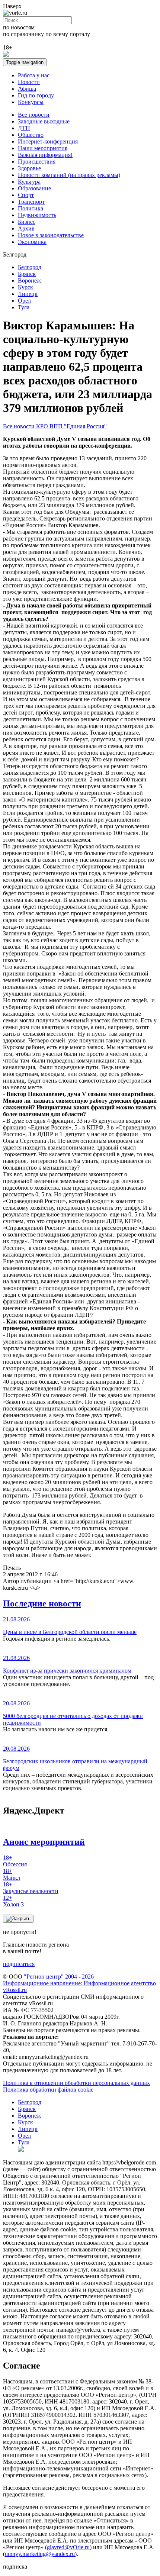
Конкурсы (31, 102)
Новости (29, 82)
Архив (26, 228)
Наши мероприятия (43, 148)
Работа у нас (34, 75)
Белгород (30, 267)
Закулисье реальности (31, 1888)
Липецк (28, 294)
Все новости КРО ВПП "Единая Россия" (55, 426)
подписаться (19, 1964)
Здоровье (29, 168)
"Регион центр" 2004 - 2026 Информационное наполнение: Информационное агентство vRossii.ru (79, 1983)
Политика (31, 208)
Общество (31, 135)
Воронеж (29, 281)
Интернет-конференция (48, 141)
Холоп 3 (13, 1901)
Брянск (27, 274)
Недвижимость (37, 215)
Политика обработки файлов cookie (48, 2090)
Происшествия (37, 162)
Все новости (34, 115)
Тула (24, 307)
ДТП (24, 128)
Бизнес (27, 222)
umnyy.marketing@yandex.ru (40, 2554)
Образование (34, 188)
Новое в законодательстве (51, 235)
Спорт (26, 195)
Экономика (32, 242)
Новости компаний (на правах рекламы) (69, 175)
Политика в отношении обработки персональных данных (76, 2083)
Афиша (27, 89)
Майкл (12, 1874)
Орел (24, 301)
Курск (25, 287)
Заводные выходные (44, 121)
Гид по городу (36, 95)
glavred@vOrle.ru (68, 2547)
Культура (29, 182)
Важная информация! (45, 155)
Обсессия (15, 1861)
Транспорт (31, 202)
